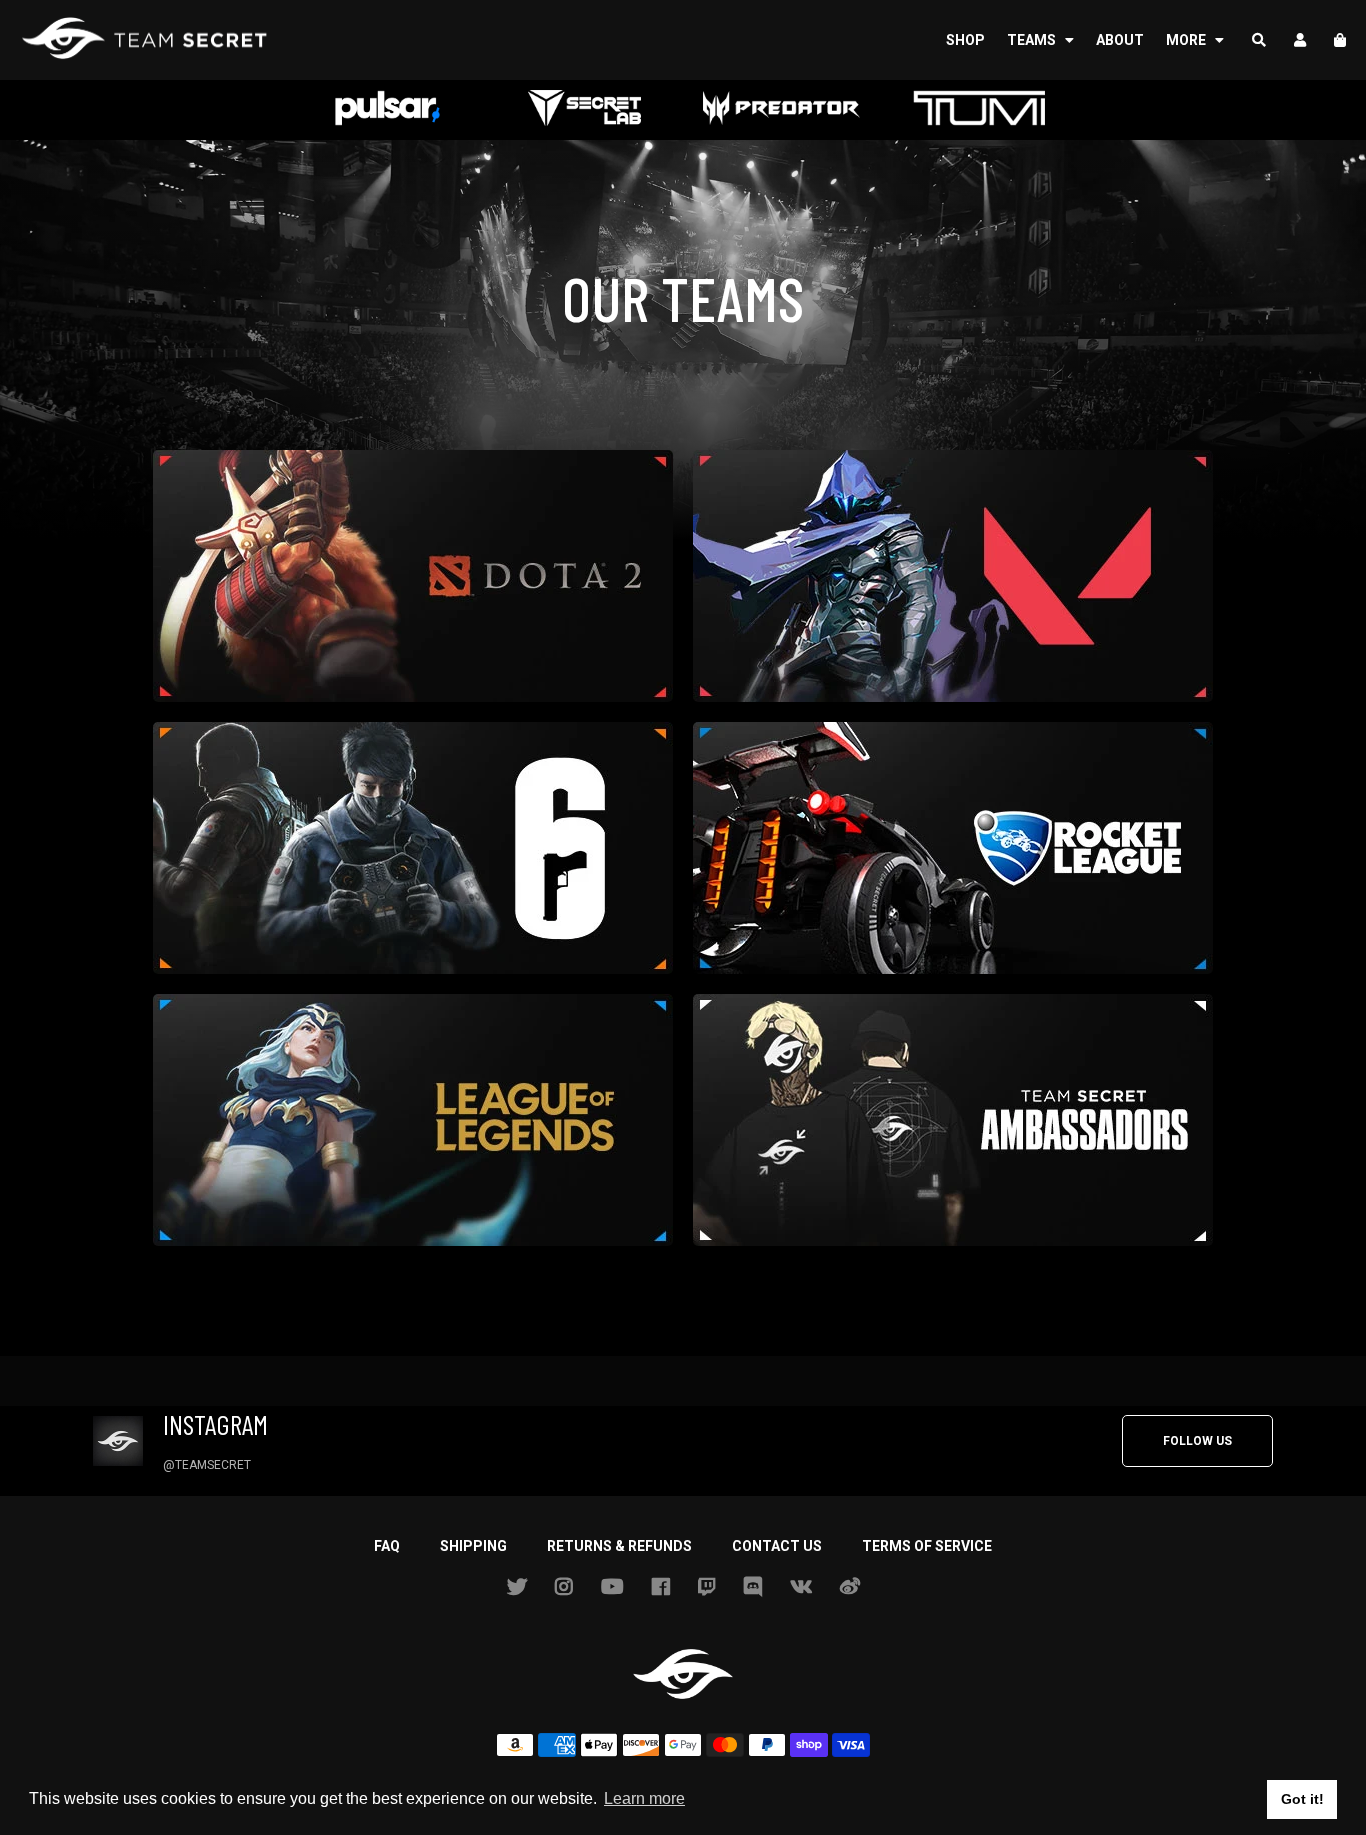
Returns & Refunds (619, 1546)
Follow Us (1197, 1441)
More (1187, 40)
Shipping (473, 1546)
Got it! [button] (1302, 1799)
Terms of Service (927, 1546)
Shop (965, 40)
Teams (1033, 40)
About (1120, 40)
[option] (387, 110)
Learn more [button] (644, 1798)
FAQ (387, 1546)
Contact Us (777, 1546)
